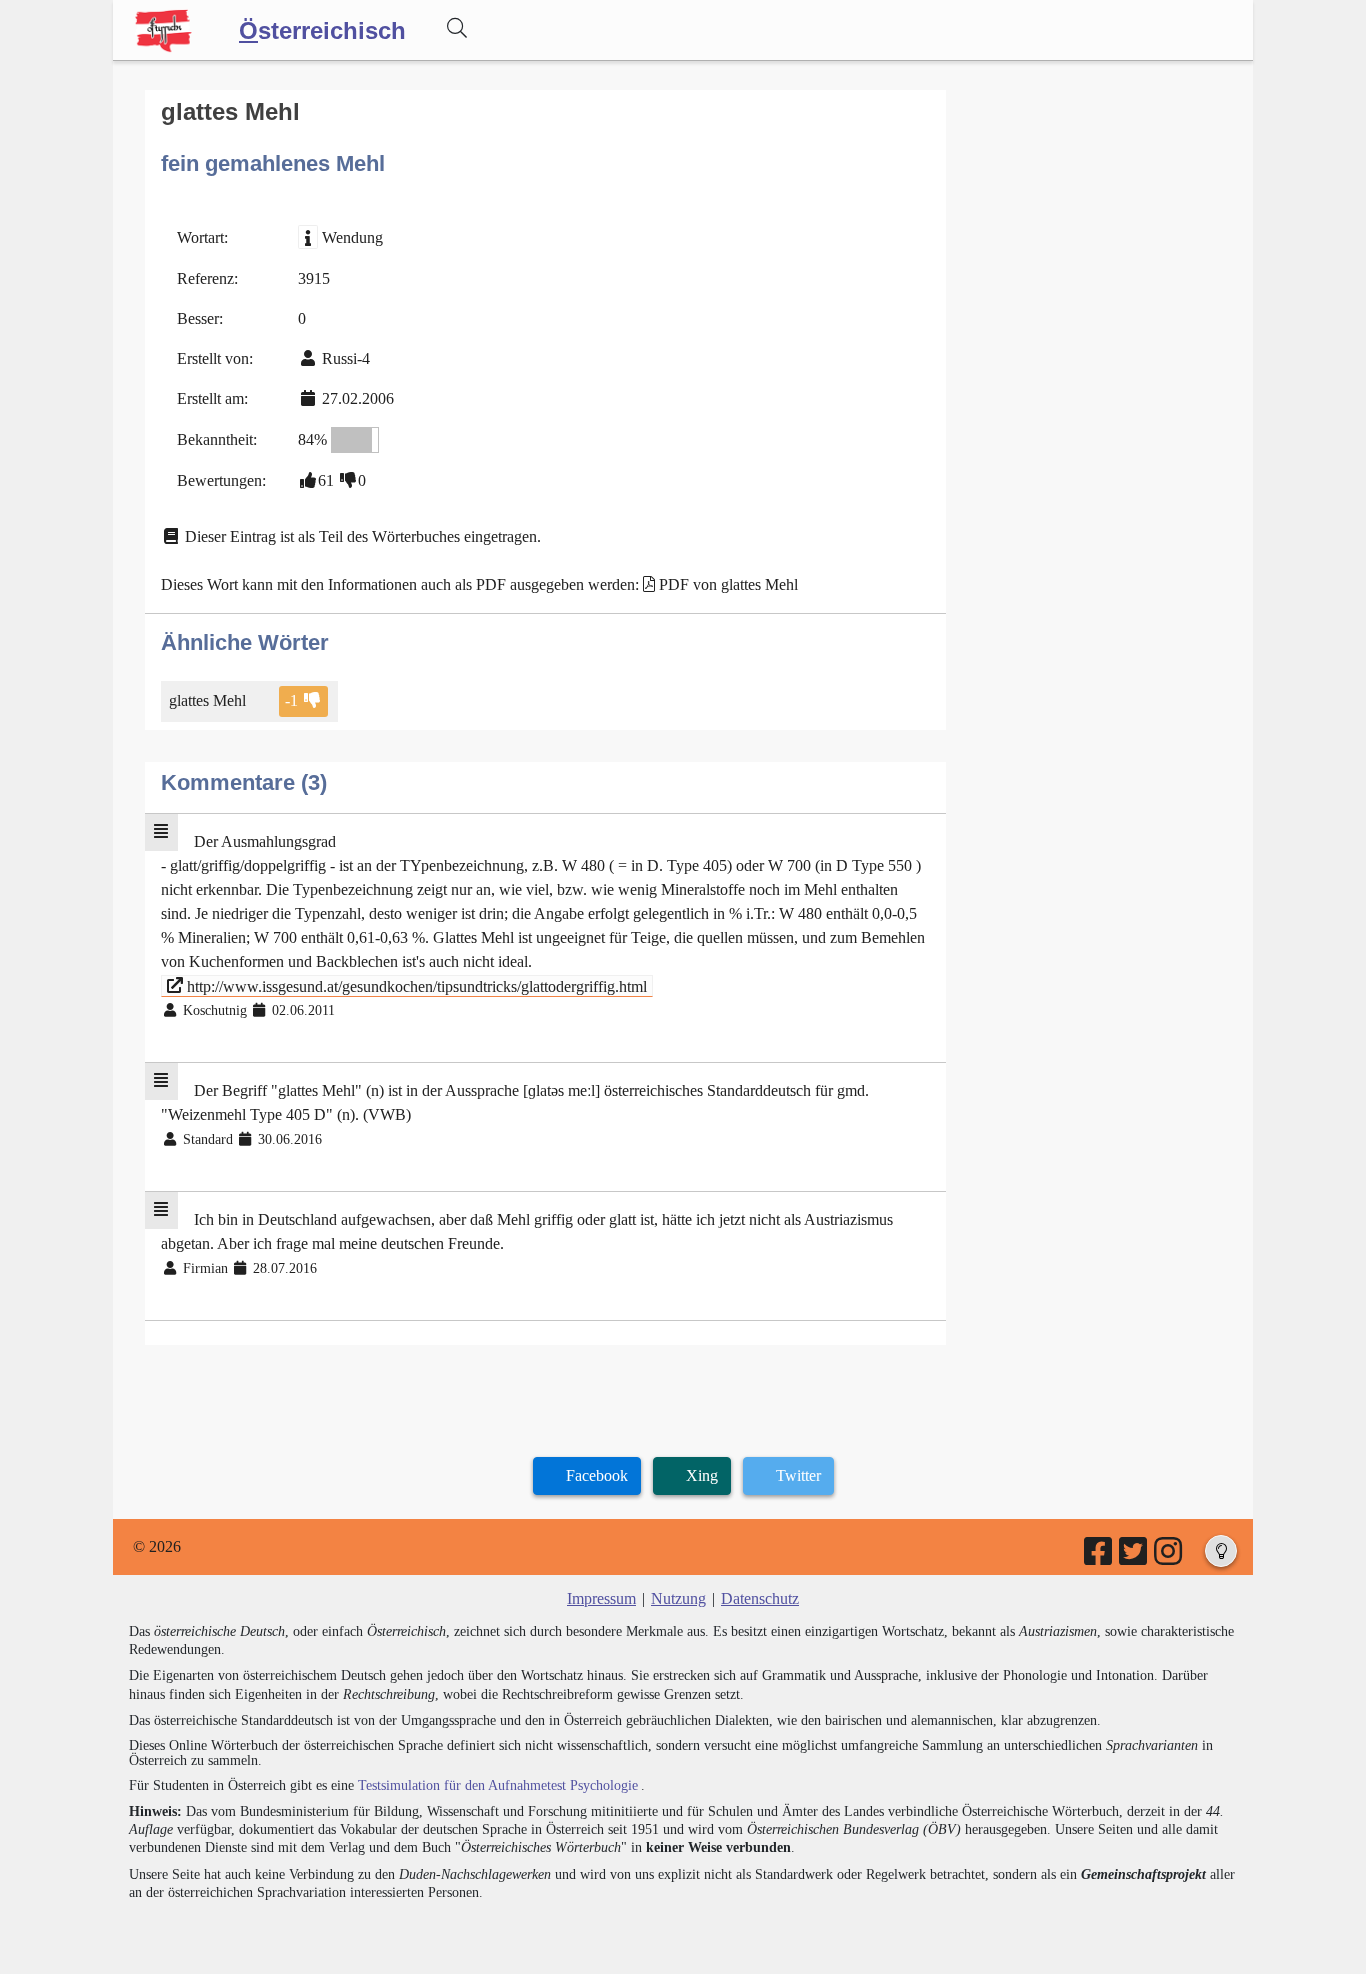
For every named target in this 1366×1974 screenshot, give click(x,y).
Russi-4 (346, 358)
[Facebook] (1099, 1557)
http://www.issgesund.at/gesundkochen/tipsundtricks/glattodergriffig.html (415, 985)
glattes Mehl (207, 700)
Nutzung (678, 1598)
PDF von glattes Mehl (728, 584)
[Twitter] (1134, 1557)
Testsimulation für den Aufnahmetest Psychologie (498, 1785)
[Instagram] (1169, 1557)
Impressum (601, 1598)
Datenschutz (760, 1598)
